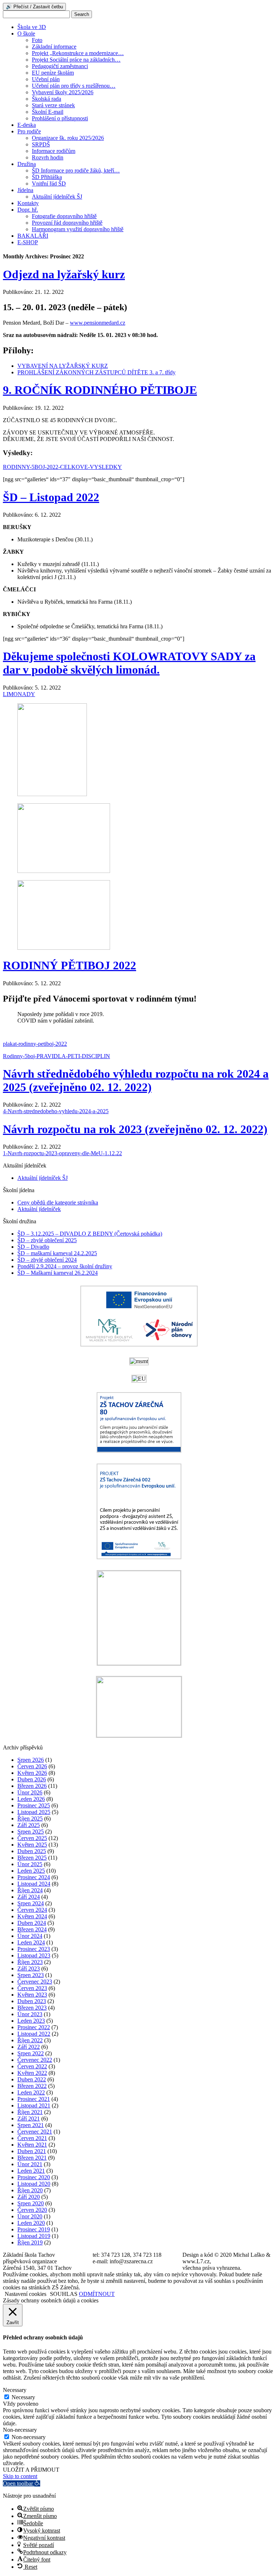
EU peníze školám (53, 73)
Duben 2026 (32, 1779)
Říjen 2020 (30, 2190)
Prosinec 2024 (34, 1877)
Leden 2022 (31, 2092)
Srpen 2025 (31, 1832)
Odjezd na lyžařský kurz (64, 274)
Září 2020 (29, 2197)
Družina (27, 164)
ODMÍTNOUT (97, 2294)
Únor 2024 (30, 1936)
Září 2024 (29, 1897)
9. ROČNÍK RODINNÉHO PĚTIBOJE (100, 390)
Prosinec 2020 (34, 2177)
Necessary (23, 2397)
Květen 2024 (32, 1916)
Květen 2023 (32, 1995)
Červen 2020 (32, 2210)
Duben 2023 (32, 2001)
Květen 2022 (32, 2073)
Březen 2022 (32, 2086)
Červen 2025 (32, 1838)
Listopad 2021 (34, 2105)
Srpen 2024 (31, 1903)
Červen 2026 (32, 1766)
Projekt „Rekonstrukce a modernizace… (78, 53)
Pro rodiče (29, 131)
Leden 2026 (31, 1799)
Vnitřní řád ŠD (49, 184)
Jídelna (25, 190)
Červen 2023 (32, 1988)
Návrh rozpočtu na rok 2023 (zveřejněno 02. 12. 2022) (135, 1129)
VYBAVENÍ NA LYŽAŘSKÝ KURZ (63, 366)
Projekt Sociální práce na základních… (76, 60)
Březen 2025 (32, 1858)
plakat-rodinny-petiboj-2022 (35, 1044)
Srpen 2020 (31, 2203)
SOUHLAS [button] (64, 2294)
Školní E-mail (48, 112)
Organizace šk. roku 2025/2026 (68, 138)
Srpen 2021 (31, 2125)
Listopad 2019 (34, 2236)
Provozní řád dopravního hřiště (67, 223)
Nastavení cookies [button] (26, 2294)
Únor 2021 (30, 2164)
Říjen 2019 (30, 2242)
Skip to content (20, 2476)
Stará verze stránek (53, 105)
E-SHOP (28, 242)
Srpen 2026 (31, 1760)
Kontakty (28, 203)
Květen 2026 (32, 1773)
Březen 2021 (32, 2158)
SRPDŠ (41, 144)
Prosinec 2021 (34, 2099)
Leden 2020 (31, 2223)
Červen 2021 (32, 2138)
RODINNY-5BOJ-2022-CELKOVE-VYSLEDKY (62, 467)
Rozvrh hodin (48, 157)
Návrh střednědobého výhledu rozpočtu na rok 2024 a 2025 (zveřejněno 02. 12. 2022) (136, 1080)
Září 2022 (29, 2047)
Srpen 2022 (31, 2053)
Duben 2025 (32, 1851)
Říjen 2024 (30, 1890)
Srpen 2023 (31, 1975)
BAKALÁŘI (33, 236)
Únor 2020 (30, 2216)
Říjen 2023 (30, 1962)
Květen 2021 (32, 2145)
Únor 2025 (30, 1864)
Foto (37, 40)
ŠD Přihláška (47, 177)
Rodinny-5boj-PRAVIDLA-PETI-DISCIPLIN (56, 1056)
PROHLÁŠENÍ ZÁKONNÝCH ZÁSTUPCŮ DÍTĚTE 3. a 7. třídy (96, 372)
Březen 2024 (32, 1929)
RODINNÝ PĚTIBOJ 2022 (69, 965)
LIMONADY (19, 694)
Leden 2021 (31, 2171)
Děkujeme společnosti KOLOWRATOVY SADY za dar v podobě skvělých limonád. (129, 663)
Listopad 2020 (34, 2184)
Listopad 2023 (34, 1955)
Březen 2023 (32, 2008)
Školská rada (47, 99)
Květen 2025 (32, 1845)
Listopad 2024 (34, 1884)
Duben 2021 (32, 2151)
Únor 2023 (30, 2014)
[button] (22, 2483)
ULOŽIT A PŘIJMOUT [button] (31, 2470)
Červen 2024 (32, 1910)
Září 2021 (29, 2119)
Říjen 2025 (30, 1818)
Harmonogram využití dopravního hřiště (78, 229)
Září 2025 (29, 1825)
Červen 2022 (32, 2066)
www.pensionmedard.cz (98, 323)
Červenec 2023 (35, 1982)
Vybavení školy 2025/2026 (63, 92)
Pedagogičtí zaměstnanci (60, 66)
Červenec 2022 (35, 2060)
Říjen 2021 (30, 2112)
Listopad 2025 (34, 1812)
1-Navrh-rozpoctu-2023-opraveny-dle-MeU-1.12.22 (62, 1153)
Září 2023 (29, 1969)
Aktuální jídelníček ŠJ (57, 197)
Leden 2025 (31, 1871)
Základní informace (54, 47)
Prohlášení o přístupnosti (60, 118)
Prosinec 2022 (34, 2027)
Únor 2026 (30, 1792)
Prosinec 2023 (34, 1949)
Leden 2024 (31, 1942)
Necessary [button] (15, 2390)
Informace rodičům (54, 151)
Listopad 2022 (34, 2034)
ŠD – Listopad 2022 (51, 497)
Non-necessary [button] (20, 2430)
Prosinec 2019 (34, 2229)
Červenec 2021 (35, 2132)
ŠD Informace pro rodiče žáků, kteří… (76, 170)
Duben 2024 (32, 1923)
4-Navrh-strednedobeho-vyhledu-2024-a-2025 (56, 1111)
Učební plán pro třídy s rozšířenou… (74, 86)
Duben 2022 (32, 2079)
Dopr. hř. (28, 210)
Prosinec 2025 (34, 1805)
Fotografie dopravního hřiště (64, 216)
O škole (26, 34)
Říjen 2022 (30, 2040)
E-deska (27, 125)
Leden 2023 (31, 2021)
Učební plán (46, 79)
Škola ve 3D (32, 27)
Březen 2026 (32, 1786)
